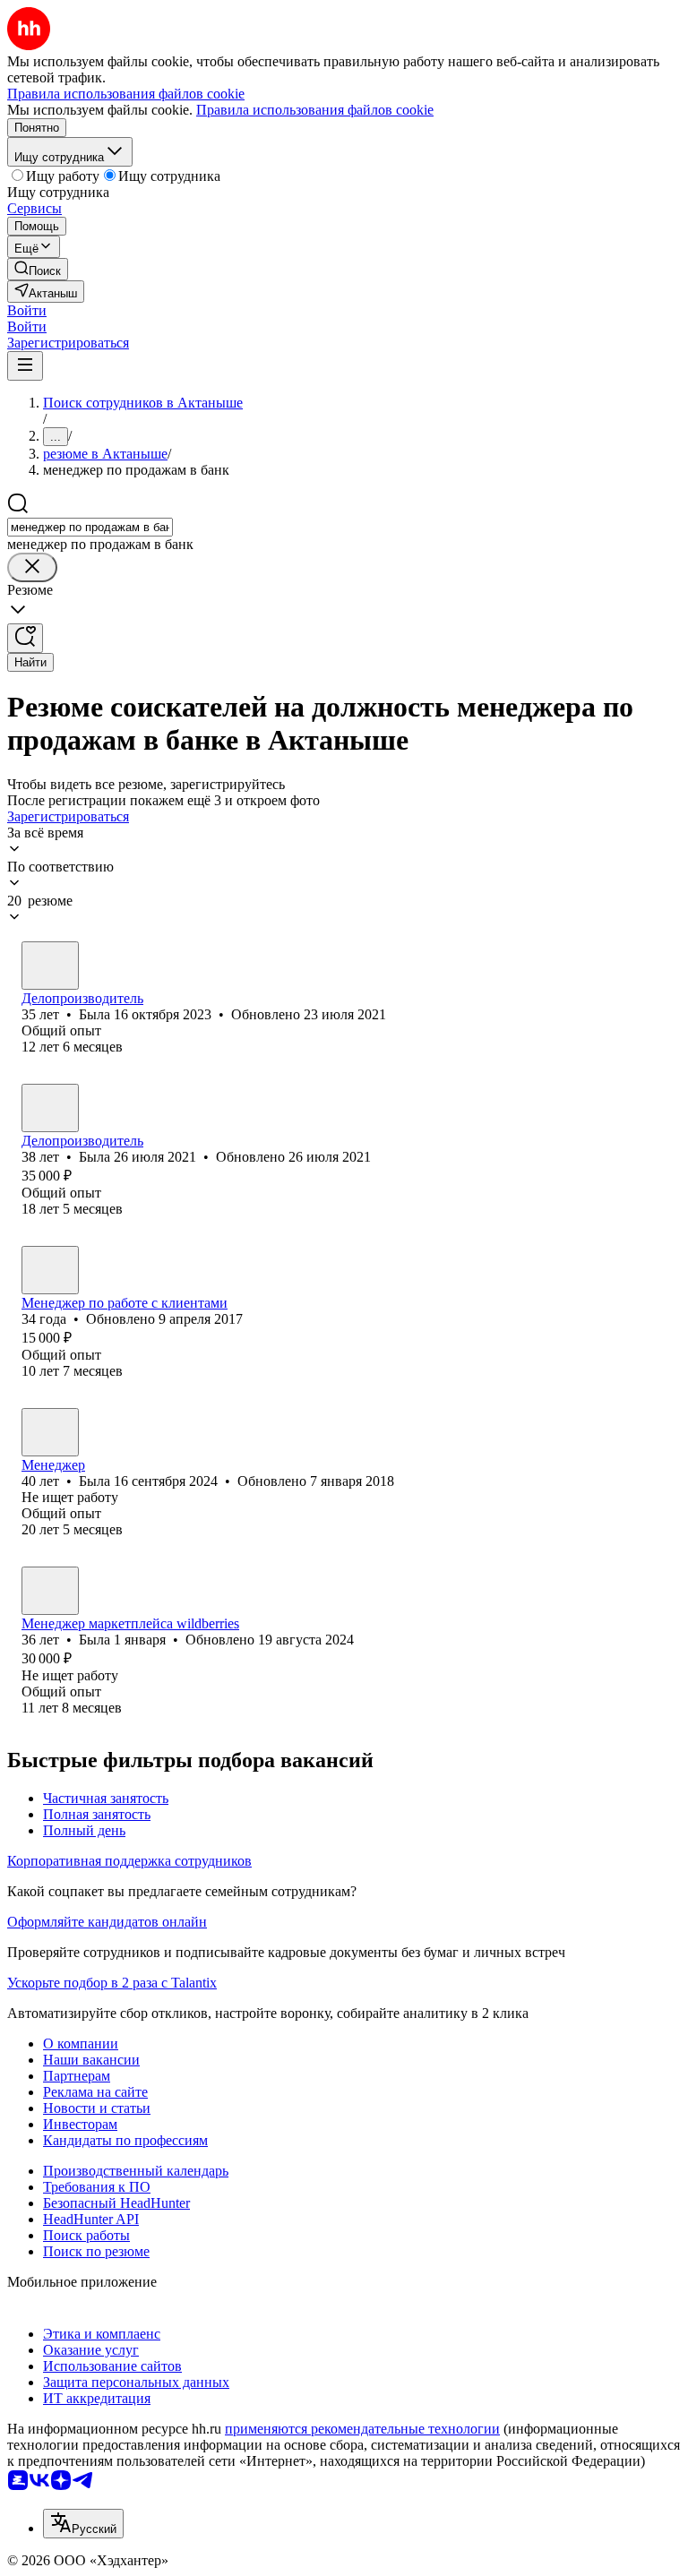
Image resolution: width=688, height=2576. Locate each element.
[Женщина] (50, 966)
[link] (38, 269)
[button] (27, 310)
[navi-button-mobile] (25, 366)
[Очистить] (32, 567)
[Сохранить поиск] (25, 638)
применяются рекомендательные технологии (362, 2429)
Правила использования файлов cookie (315, 110)
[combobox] (90, 527)
